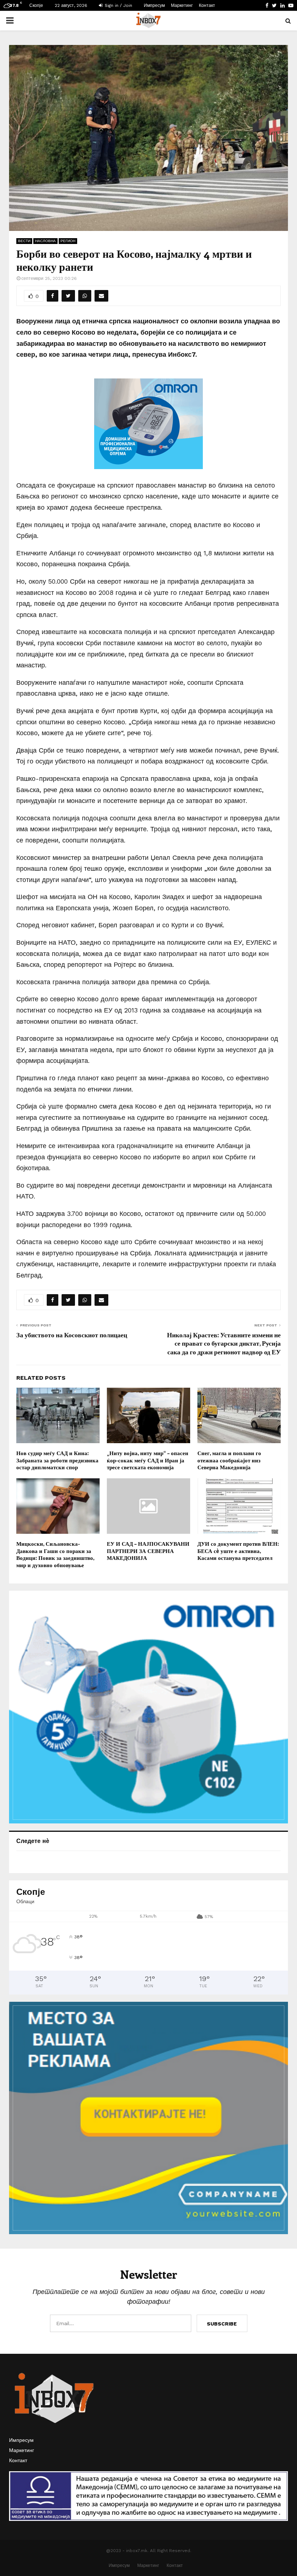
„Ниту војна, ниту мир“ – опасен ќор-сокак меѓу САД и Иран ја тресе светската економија (148, 1460)
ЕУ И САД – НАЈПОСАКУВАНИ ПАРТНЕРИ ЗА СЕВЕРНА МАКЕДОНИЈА (148, 1551)
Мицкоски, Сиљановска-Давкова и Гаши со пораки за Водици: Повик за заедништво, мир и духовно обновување (55, 1554)
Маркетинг (182, 5)
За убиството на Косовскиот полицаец (72, 1335)
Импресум (154, 5)
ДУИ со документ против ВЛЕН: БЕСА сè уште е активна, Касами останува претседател (238, 1551)
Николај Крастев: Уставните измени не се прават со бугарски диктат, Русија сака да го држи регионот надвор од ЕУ (224, 1343)
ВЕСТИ (24, 241)
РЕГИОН (68, 241)
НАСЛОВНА (45, 241)
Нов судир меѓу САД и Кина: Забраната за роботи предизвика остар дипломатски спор (57, 1460)
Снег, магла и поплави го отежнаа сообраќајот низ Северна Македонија (229, 1460)
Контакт (207, 5)
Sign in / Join (118, 5)
